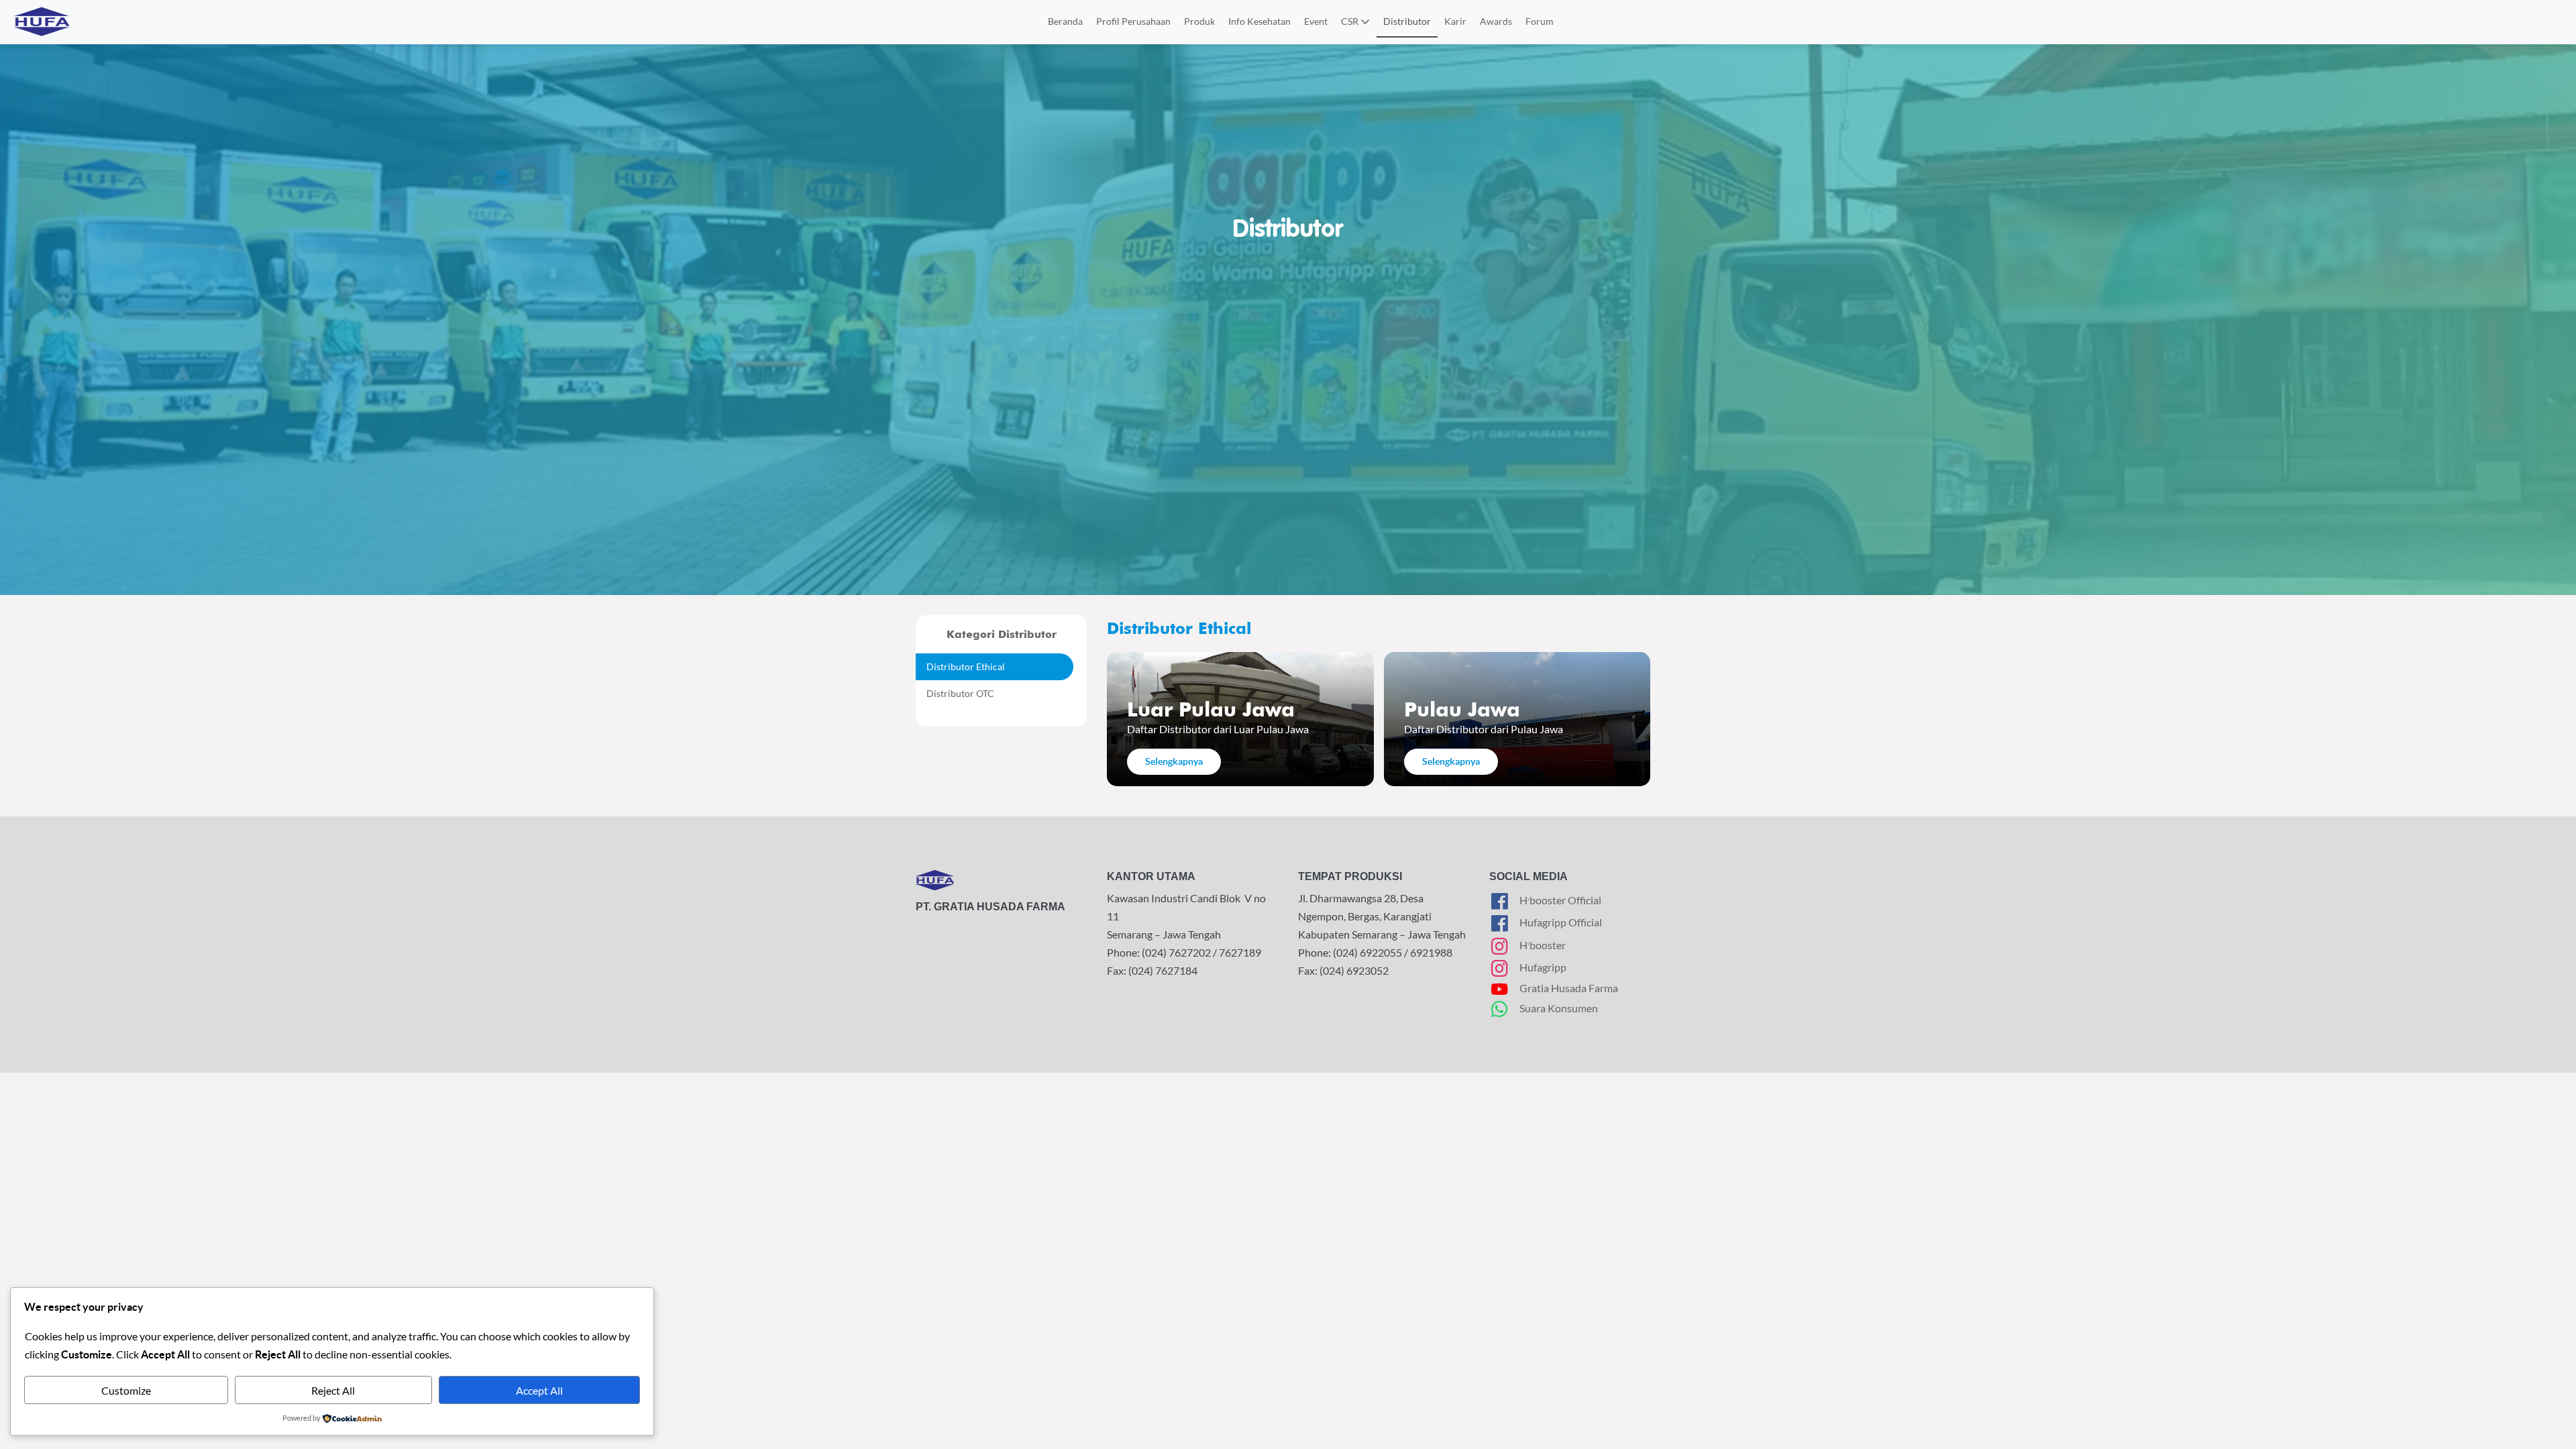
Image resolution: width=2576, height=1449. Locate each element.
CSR (1351, 21)
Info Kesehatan (1259, 21)
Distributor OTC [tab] (960, 693)
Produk (1199, 21)
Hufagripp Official (1561, 922)
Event (1316, 21)
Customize (126, 1390)
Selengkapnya (1174, 761)
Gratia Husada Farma (1569, 988)
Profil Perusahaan (1133, 21)
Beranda (1065, 21)
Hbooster (1543, 943)
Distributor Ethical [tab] (966, 666)
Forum (1540, 21)
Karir (1455, 21)
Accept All (539, 1390)
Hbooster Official (1560, 899)
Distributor (1407, 21)
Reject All (333, 1390)
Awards (1496, 21)
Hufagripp (1543, 967)
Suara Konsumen (1559, 1008)
